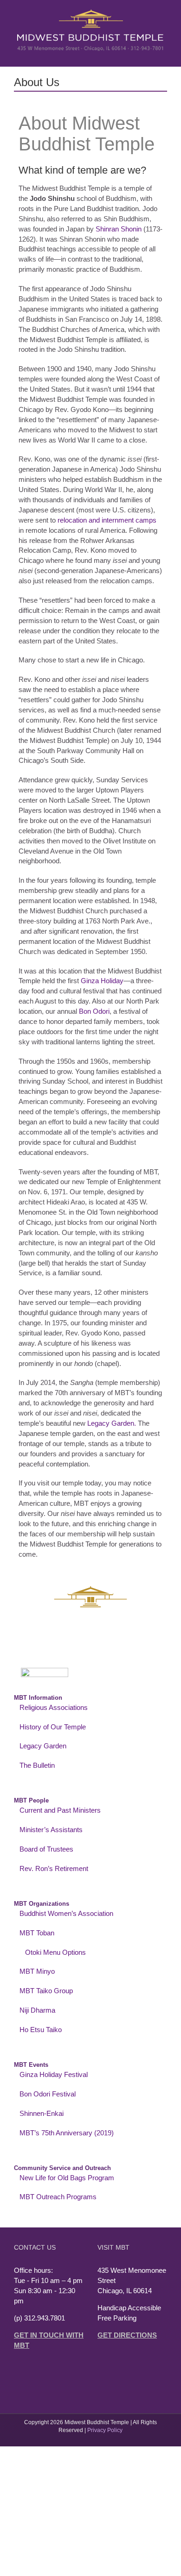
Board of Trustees (46, 1849)
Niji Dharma (37, 2010)
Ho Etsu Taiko (41, 2030)
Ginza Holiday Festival (54, 2074)
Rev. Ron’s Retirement (54, 1868)
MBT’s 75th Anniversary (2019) (67, 2133)
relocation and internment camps (107, 520)
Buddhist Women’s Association (66, 1913)
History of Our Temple (53, 1727)
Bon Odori (94, 1011)
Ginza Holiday (102, 981)
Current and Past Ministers (60, 1810)
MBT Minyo (37, 1971)
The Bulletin (37, 1765)
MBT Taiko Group (46, 1991)
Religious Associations (54, 1707)
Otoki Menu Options (55, 1952)
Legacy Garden (43, 1746)
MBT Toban (37, 1933)
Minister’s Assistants (51, 1830)
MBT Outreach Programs (58, 2197)
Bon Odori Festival (48, 2094)
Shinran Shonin (119, 229)
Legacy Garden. (112, 1423)
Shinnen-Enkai (42, 2113)
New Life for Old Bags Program (67, 2178)
